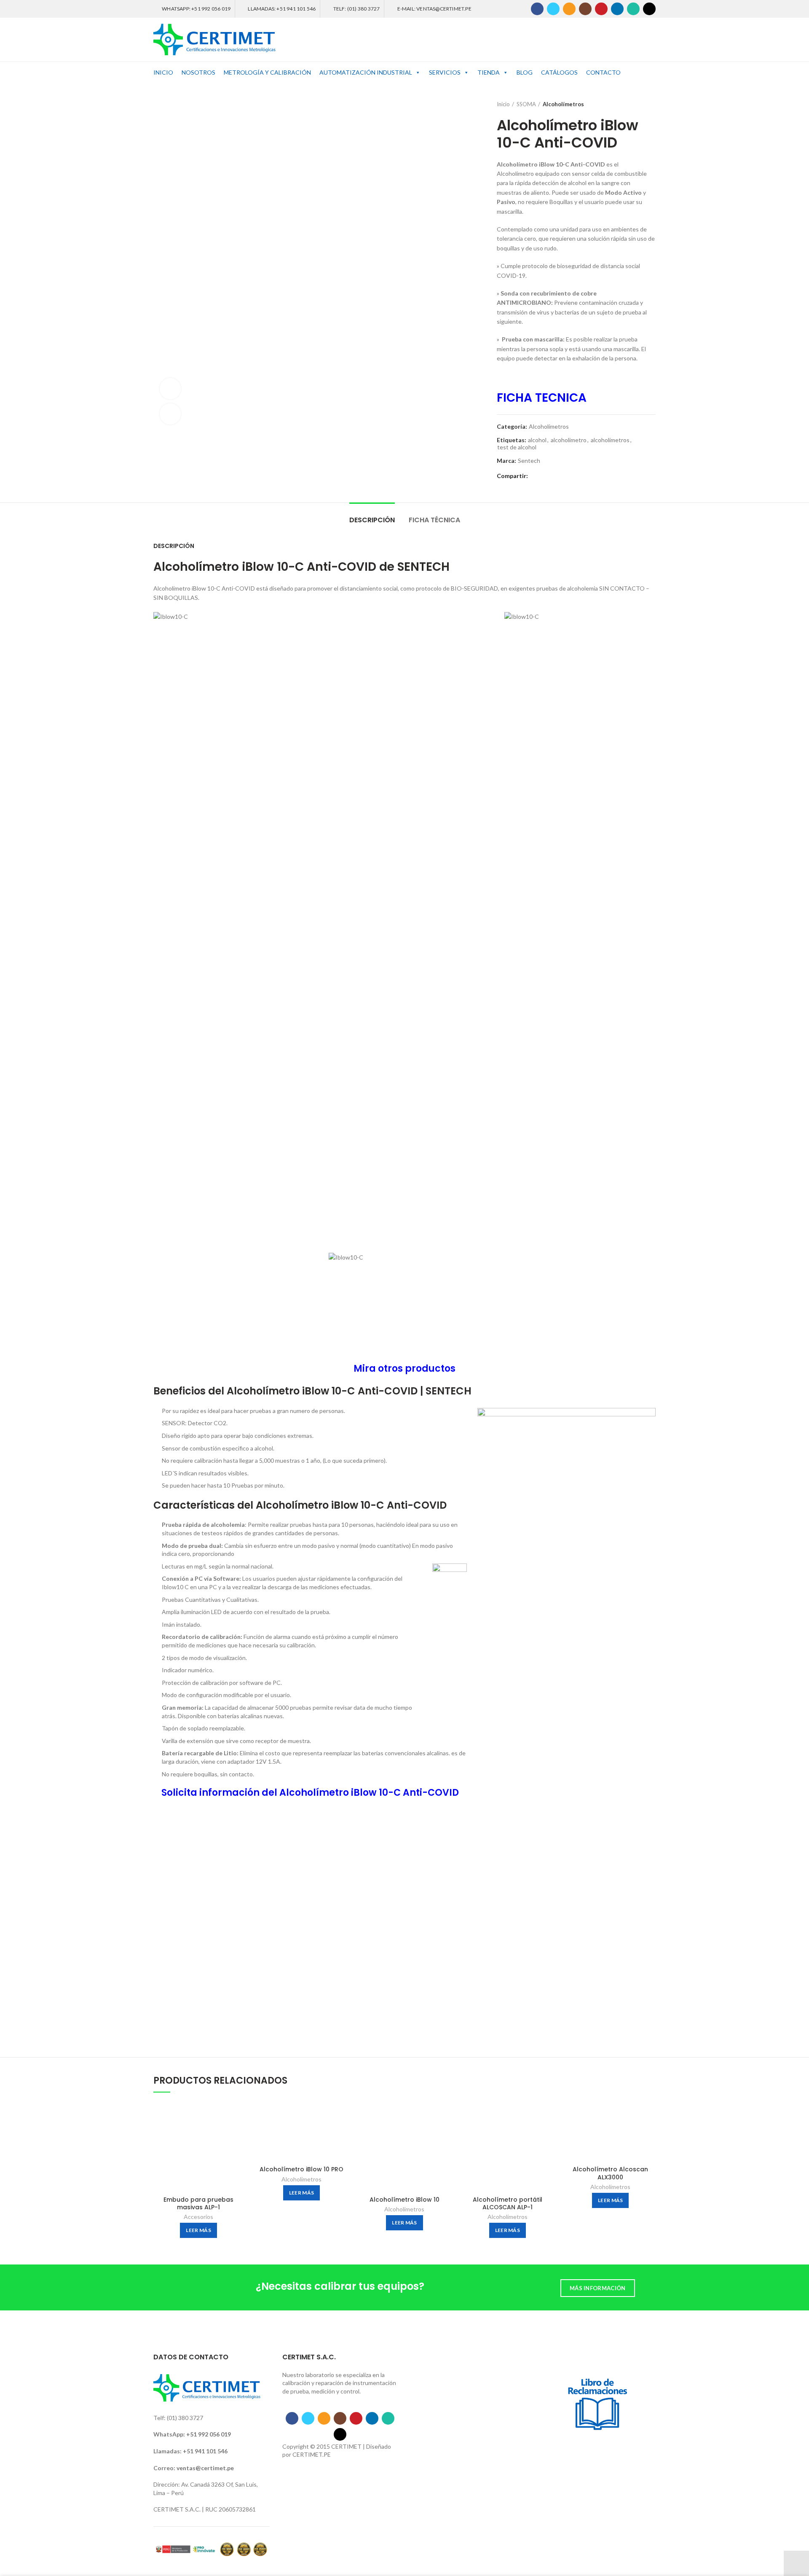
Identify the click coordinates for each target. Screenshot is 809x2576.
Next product (651, 104)
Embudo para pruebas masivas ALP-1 (198, 2203)
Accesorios (198, 2217)
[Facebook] (537, 9)
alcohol (537, 440)
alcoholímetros (610, 440)
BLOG (525, 72)
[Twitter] (553, 9)
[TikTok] (649, 9)
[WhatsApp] (633, 9)
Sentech (529, 461)
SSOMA (526, 104)
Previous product (635, 104)
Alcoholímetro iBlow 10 (404, 2200)
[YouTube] (601, 9)
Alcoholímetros (563, 104)
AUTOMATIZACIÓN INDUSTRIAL (366, 72)
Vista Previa (237, 2115)
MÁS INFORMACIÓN (598, 2288)
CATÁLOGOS (559, 72)
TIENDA (489, 72)
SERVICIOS (445, 72)
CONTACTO (603, 72)
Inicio (503, 104)
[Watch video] (170, 389)
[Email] (569, 9)
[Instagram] (585, 9)
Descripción (372, 520)
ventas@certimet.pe (205, 2468)
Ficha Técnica (434, 520)
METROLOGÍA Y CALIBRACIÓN (267, 72)
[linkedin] (617, 9)
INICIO (163, 72)
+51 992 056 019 (209, 2434)
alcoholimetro (569, 440)
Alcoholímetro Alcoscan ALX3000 (610, 2173)
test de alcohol (517, 447)
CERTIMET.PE (312, 2454)
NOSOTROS (198, 72)
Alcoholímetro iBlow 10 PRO (301, 2169)
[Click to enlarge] (170, 414)
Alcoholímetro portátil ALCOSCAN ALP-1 (508, 2203)
